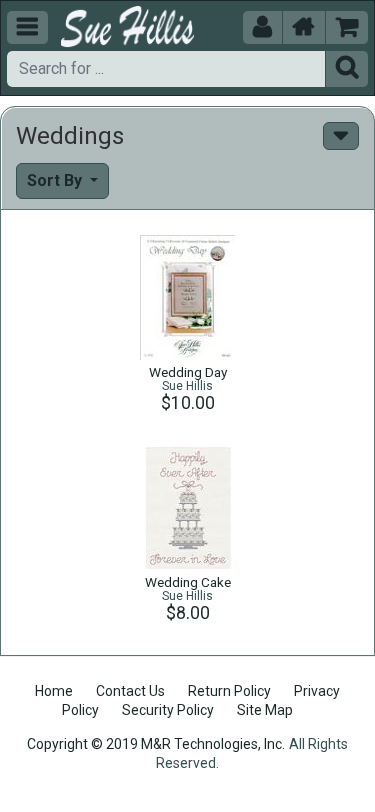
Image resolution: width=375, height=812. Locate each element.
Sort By (56, 180)
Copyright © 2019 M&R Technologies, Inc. (156, 744)
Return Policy (229, 691)
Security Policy (168, 710)
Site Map (265, 710)
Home (54, 691)
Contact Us (130, 691)
